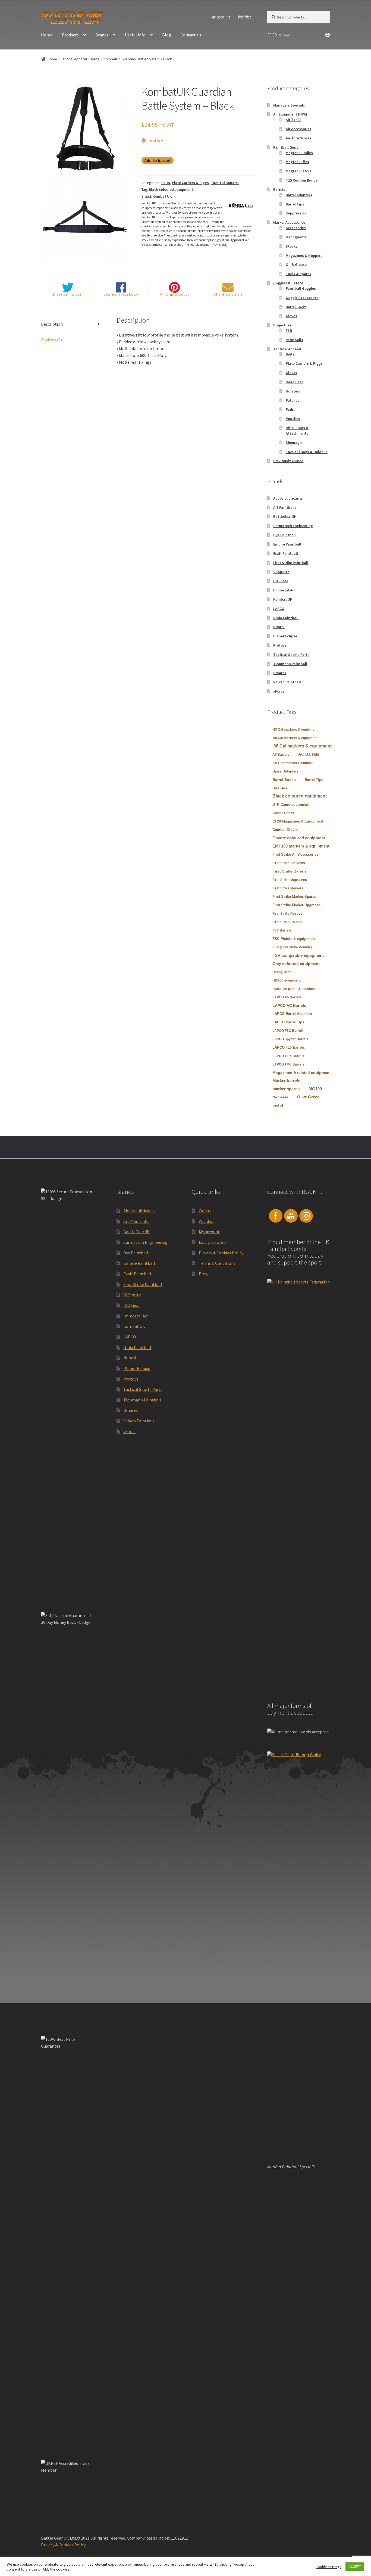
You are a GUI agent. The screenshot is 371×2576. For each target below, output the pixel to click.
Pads (290, 409)
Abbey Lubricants (288, 498)
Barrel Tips (295, 204)
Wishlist (244, 17)
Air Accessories (298, 129)
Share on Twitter (67, 294)
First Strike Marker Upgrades (296, 905)
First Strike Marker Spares (294, 897)
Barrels (279, 189)
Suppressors (296, 213)
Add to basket (158, 160)
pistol (278, 1105)
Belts (95, 59)
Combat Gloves (285, 830)
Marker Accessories (289, 222)
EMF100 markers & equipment (301, 846)
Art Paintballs (285, 507)
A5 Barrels (281, 755)
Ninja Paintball (286, 618)
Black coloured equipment (171, 189)
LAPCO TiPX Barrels (288, 1056)
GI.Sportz (281, 572)
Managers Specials (289, 105)
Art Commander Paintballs (293, 763)
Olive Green (308, 1097)
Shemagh (294, 443)
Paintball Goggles (301, 288)
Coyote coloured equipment (299, 838)
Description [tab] (52, 324)
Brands (102, 35)
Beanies (280, 788)
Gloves (291, 316)
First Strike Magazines (290, 880)
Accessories (296, 228)
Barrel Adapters (299, 195)
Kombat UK (162, 196)
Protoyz (280, 645)
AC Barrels (309, 754)
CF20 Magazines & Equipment (298, 821)
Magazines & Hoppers (304, 256)
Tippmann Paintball (290, 664)
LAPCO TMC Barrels (288, 1064)
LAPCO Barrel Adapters (292, 1014)
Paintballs (294, 340)
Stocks (292, 246)
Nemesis (280, 1097)
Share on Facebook (121, 294)
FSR (289, 331)
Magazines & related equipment (302, 1073)
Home (47, 35)
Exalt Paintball (286, 553)
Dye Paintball (284, 535)
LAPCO (279, 609)
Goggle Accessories (302, 298)
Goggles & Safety (288, 283)
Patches (293, 400)
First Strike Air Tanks (289, 863)
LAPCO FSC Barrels (288, 1031)
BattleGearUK (285, 516)
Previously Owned (288, 461)
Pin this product (174, 294)
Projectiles (282, 325)
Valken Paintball (287, 682)
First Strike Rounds (287, 922)
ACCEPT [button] (355, 2567)
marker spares (286, 1089)
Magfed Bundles (299, 153)
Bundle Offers (283, 813)
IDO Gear (281, 581)
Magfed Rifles (297, 162)
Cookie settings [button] (328, 2567)
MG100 (315, 1089)
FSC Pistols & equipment (294, 939)
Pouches (293, 419)
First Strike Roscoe (287, 914)
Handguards (296, 237)
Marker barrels (286, 1081)
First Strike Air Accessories (295, 854)
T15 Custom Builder (302, 180)
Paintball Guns (286, 147)
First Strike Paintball (291, 563)
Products (70, 35)
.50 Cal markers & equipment (295, 738)
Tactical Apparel (74, 59)
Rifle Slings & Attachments (297, 431)
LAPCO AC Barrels (289, 1005)
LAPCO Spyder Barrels (290, 1039)
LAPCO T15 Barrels (289, 1047)
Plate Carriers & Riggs (190, 183)
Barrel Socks (296, 307)
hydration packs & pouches (294, 989)
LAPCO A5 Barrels (287, 997)
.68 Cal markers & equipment (302, 746)
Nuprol (279, 627)
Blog (167, 35)
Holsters (293, 391)
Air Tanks (294, 120)
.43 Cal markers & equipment (295, 730)
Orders (205, 1211)
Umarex (280, 673)
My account (221, 17)
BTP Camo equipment (291, 804)
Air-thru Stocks (299, 138)
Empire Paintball (287, 544)
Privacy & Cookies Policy (221, 1253)
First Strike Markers (288, 888)
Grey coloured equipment (296, 964)
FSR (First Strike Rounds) (292, 947)
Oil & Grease (296, 264)
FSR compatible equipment (298, 955)
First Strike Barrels (290, 871)
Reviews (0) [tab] (51, 340)
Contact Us (191, 35)
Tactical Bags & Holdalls (307, 452)
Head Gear (294, 382)
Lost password (212, 1242)
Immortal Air (284, 590)
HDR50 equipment (287, 980)
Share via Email (228, 294)
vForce (279, 691)
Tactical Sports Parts (291, 655)
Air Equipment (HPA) (290, 114)
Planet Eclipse (285, 636)
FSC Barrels (282, 930)
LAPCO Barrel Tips (288, 1022)
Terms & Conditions (217, 1263)
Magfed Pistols (298, 171)
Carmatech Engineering (293, 526)
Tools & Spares (298, 274)
